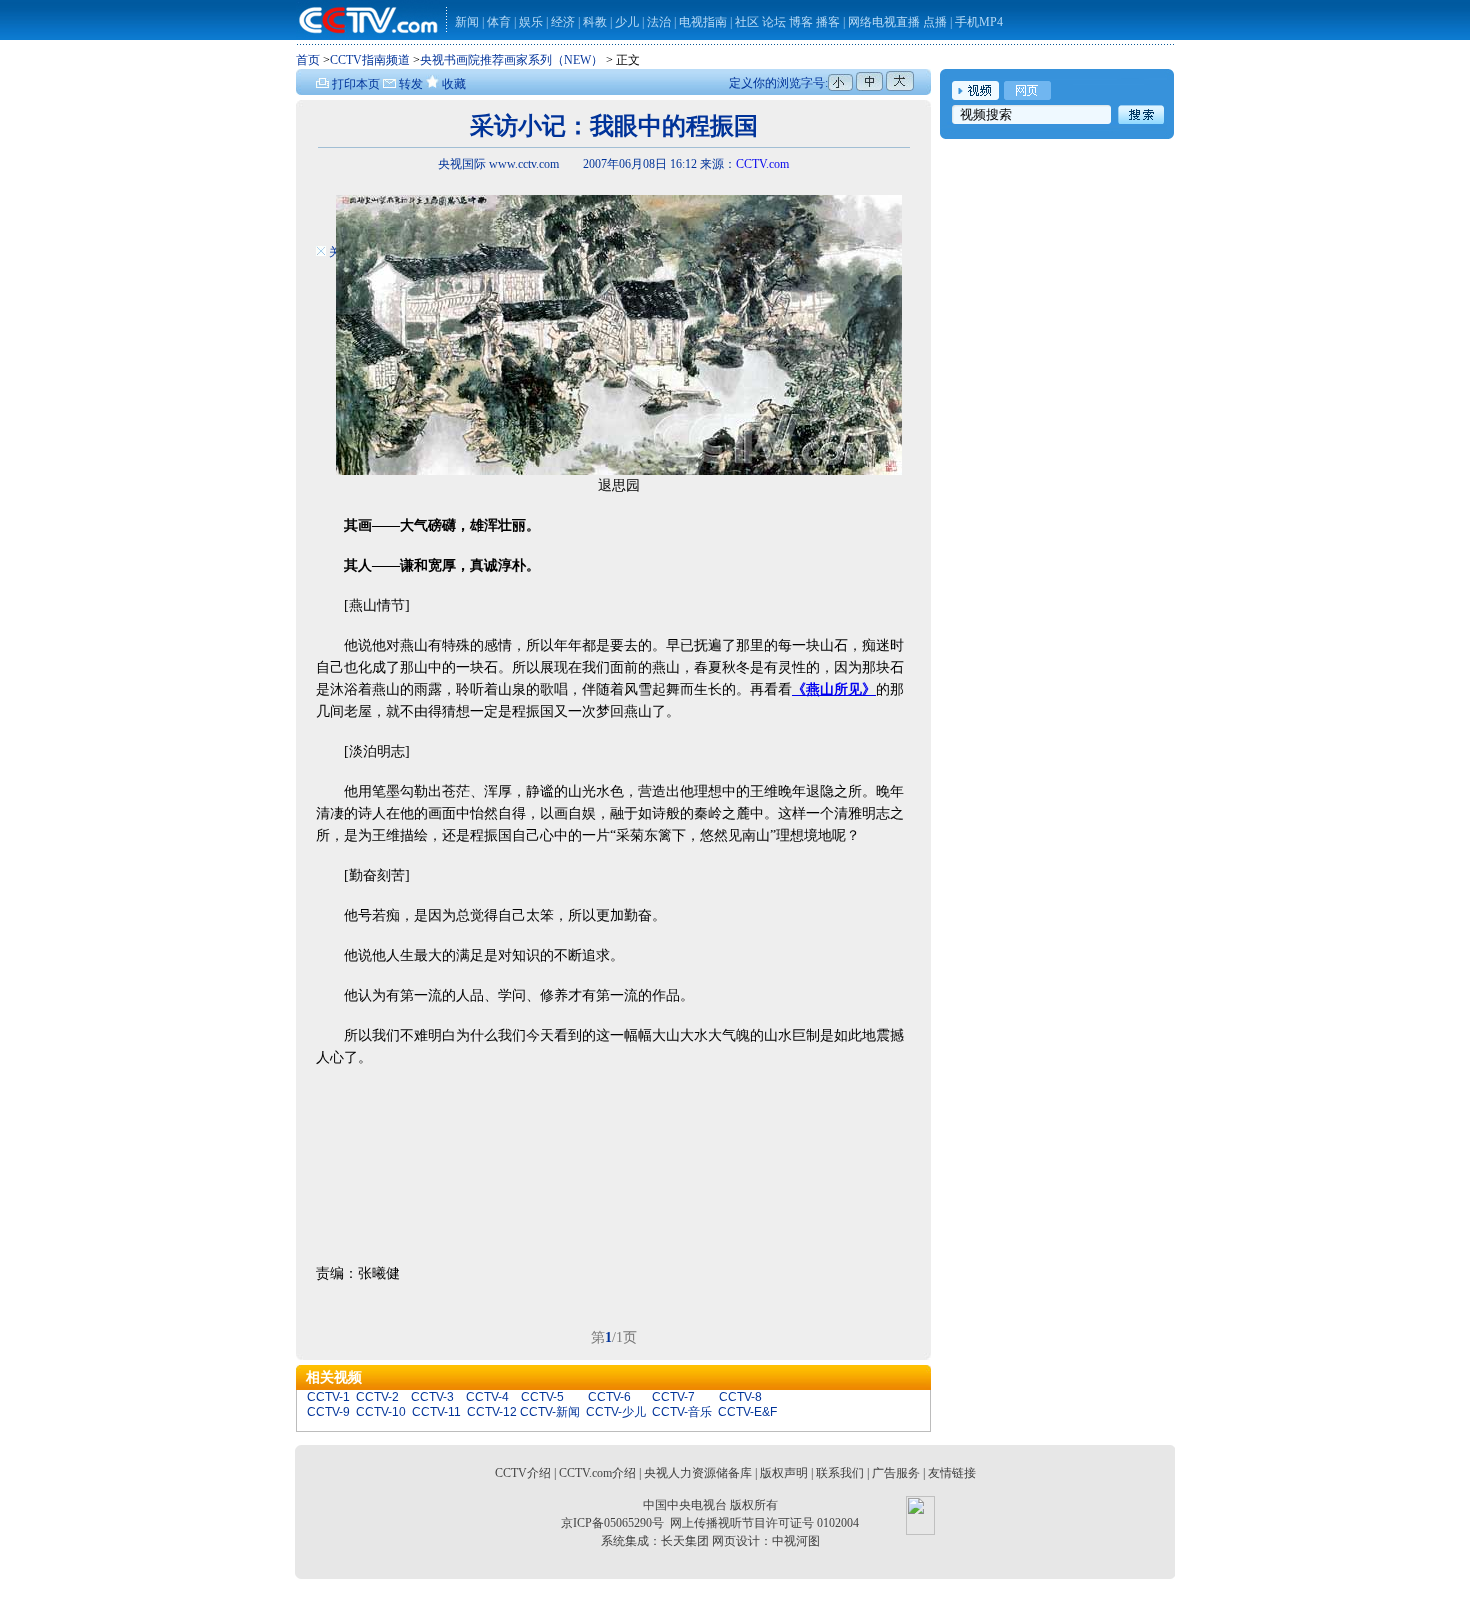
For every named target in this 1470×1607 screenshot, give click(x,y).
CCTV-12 (492, 1412)
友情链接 (952, 1473)
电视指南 (703, 22)
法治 (659, 22)
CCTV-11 (436, 1412)
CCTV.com (762, 164)
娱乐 (531, 22)
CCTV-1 (328, 1397)
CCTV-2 (377, 1397)
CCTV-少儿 (616, 1412)
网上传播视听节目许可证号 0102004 (764, 1523)
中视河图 (796, 1541)
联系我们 (840, 1473)
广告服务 (896, 1473)
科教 (596, 22)
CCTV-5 (542, 1397)
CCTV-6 (609, 1397)
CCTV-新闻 (550, 1412)
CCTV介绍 (523, 1473)
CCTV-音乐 (682, 1412)
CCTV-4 (487, 1397)
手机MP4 (979, 22)
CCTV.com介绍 (597, 1473)
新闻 (467, 22)
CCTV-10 (381, 1412)
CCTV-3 (432, 1397)
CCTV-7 (673, 1397)
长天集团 (685, 1541)
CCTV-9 (328, 1412)
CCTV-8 (740, 1397)
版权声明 (784, 1473)
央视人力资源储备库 (698, 1473)
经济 (564, 22)
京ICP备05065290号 (612, 1523)
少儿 (627, 22)
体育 (499, 22)
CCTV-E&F (747, 1412)
